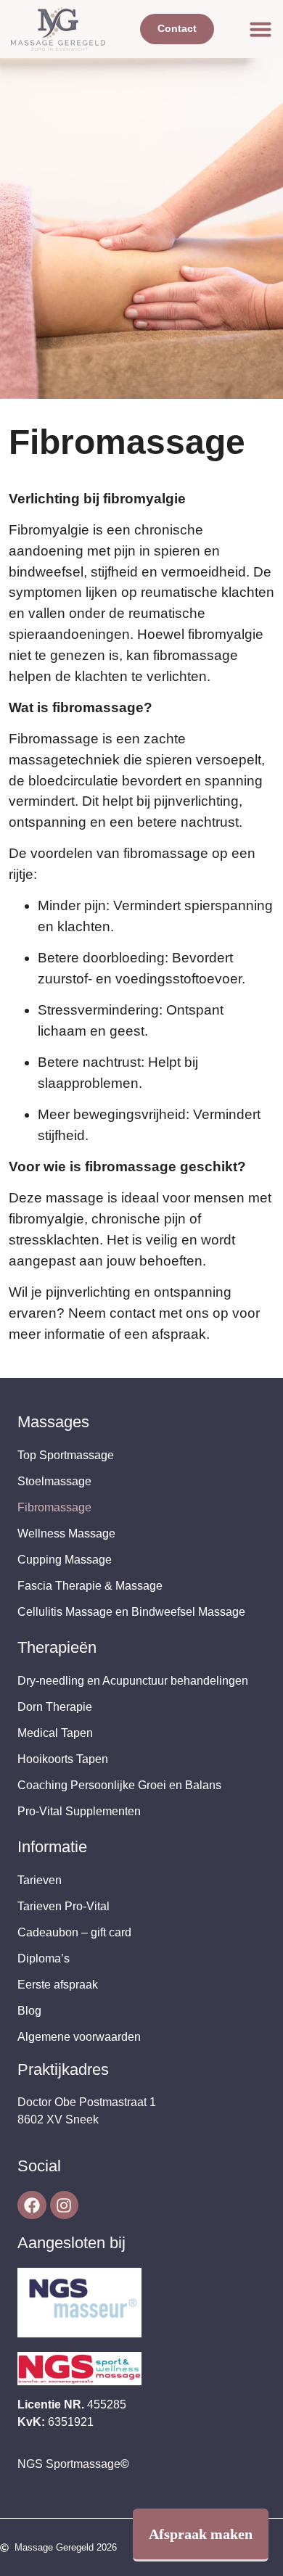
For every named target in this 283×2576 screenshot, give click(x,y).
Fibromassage (54, 1507)
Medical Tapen (55, 1733)
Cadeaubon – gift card (74, 1932)
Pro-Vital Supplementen (79, 1811)
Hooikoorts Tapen (63, 1759)
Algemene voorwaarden (79, 2037)
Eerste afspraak (58, 1985)
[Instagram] (65, 2205)
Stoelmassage (54, 1481)
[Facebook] (32, 2205)
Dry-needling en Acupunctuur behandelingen (133, 1681)
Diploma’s (44, 1958)
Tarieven (40, 1880)
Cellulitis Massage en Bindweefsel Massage (131, 1612)
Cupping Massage (65, 1560)
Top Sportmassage (66, 1455)
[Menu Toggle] (261, 29)
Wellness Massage (66, 1533)
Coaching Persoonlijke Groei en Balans (119, 1785)
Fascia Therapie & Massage (90, 1586)
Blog (29, 2011)
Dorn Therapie (55, 1707)
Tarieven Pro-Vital (63, 1906)
